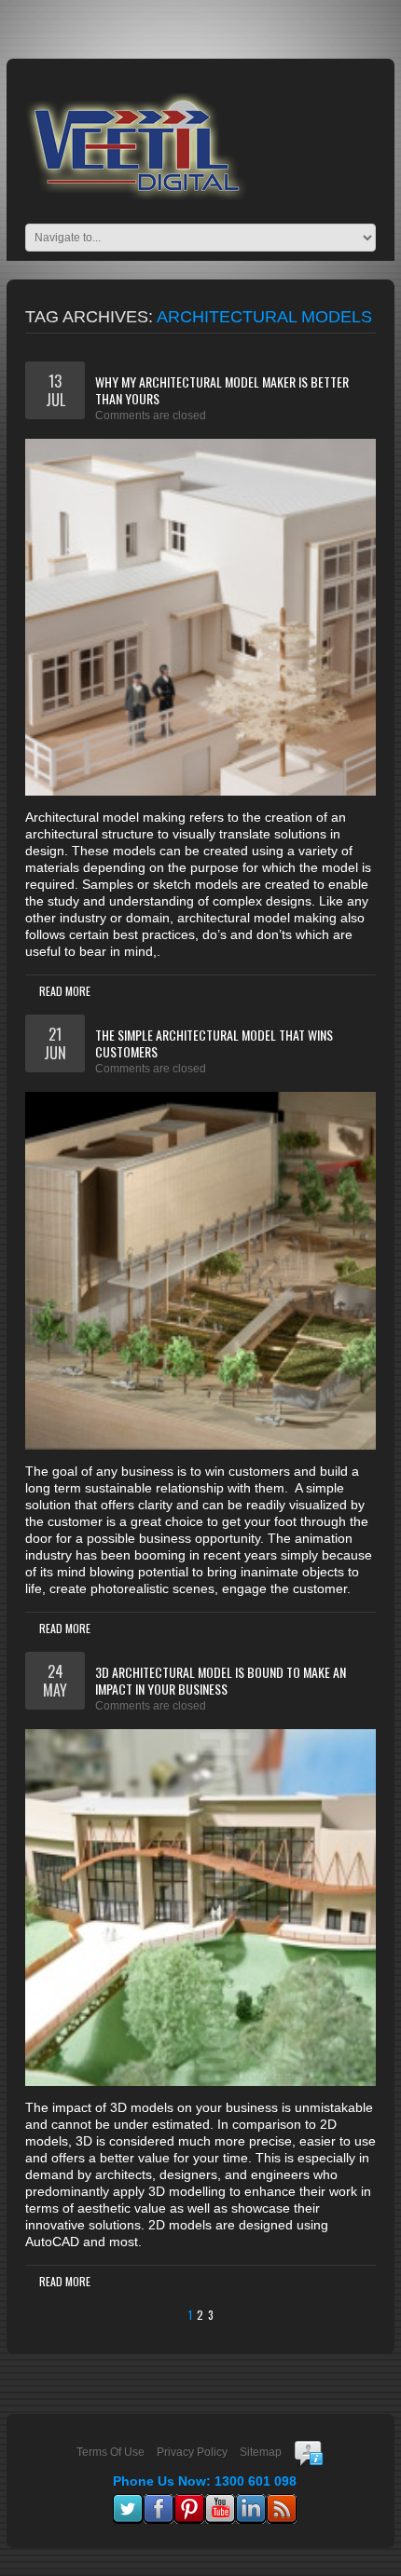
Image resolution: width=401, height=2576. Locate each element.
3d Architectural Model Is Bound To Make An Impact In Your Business (221, 1680)
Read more (65, 991)
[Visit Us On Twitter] (127, 2502)
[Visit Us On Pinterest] (189, 2502)
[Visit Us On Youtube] (220, 2502)
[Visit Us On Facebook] (158, 2502)
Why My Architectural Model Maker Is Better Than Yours (222, 390)
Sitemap (261, 2452)
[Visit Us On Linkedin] (250, 2502)
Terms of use (111, 2452)
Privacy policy (192, 2452)
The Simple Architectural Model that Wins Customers (214, 1043)
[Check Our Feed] (281, 2502)
